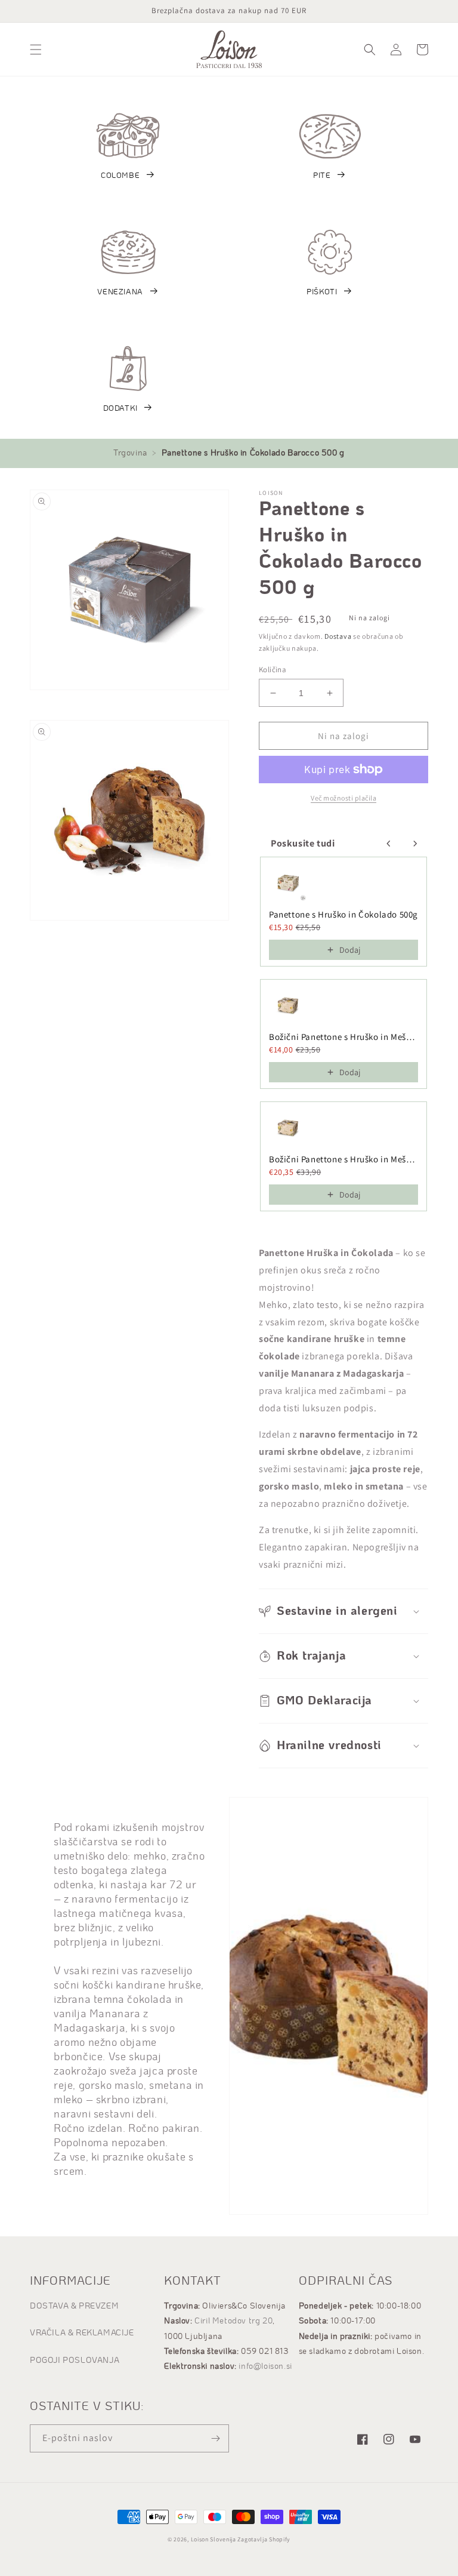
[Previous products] (389, 844)
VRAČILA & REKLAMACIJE (82, 2333)
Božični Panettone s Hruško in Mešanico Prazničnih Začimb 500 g (343, 1037)
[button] (36, 50)
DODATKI (120, 409)
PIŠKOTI (322, 292)
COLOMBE (120, 176)
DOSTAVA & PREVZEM (74, 2306)
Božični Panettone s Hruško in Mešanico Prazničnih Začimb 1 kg (343, 1159)
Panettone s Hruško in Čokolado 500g (343, 914)
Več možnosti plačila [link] (343, 798)
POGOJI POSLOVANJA (75, 2360)
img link (128, 120)
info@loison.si (265, 2366)
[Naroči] (215, 2438)
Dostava (338, 636)
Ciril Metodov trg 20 (233, 2321)
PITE (322, 176)
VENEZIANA (120, 292)
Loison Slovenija (213, 2539)
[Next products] (415, 844)
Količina (273, 670)
